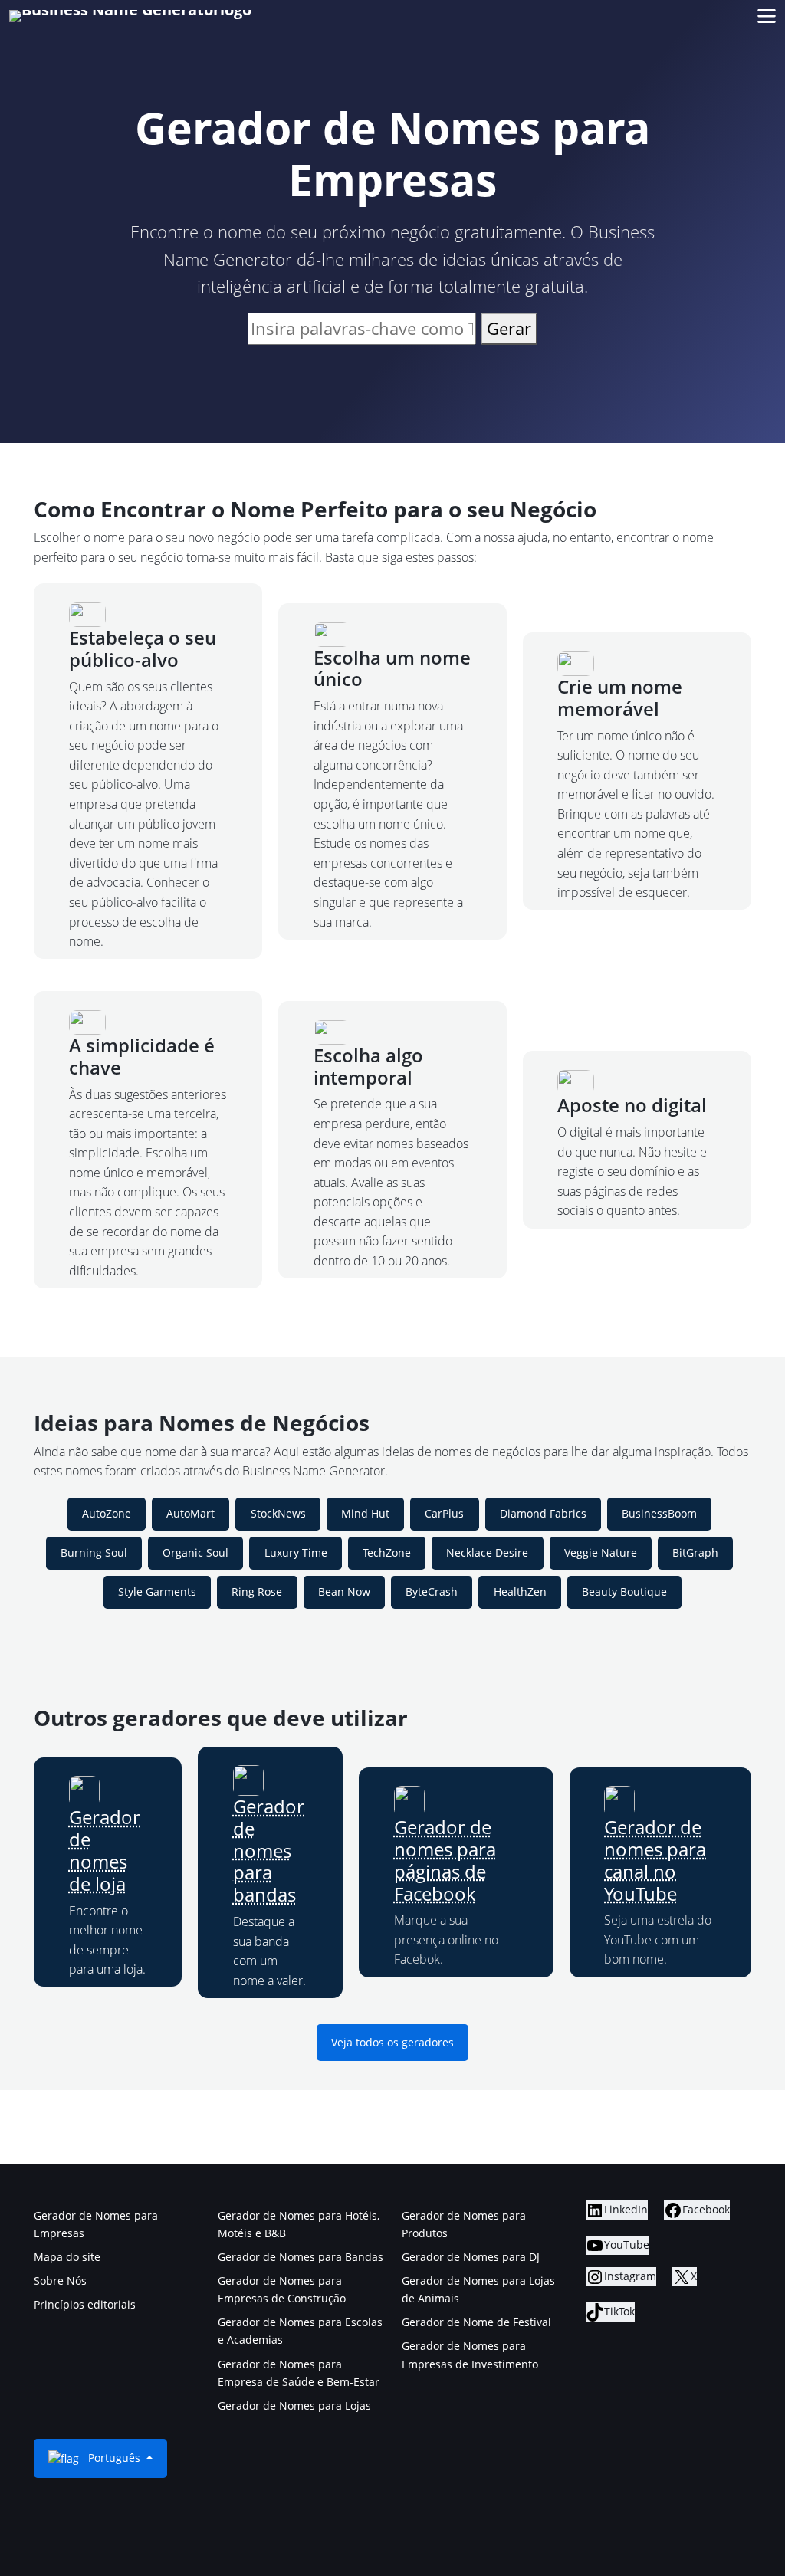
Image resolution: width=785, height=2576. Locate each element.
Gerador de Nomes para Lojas (294, 2405)
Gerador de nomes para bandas (269, 1850)
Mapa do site (67, 2257)
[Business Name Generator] (130, 16)
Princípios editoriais (85, 2304)
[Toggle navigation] (766, 16)
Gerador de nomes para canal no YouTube (655, 1860)
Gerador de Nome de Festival (476, 2322)
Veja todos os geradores (392, 2042)
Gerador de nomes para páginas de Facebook (445, 1860)
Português (114, 2458)
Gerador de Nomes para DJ (471, 2257)
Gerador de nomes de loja (105, 1850)
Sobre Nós (60, 2281)
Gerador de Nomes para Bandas (301, 2257)
